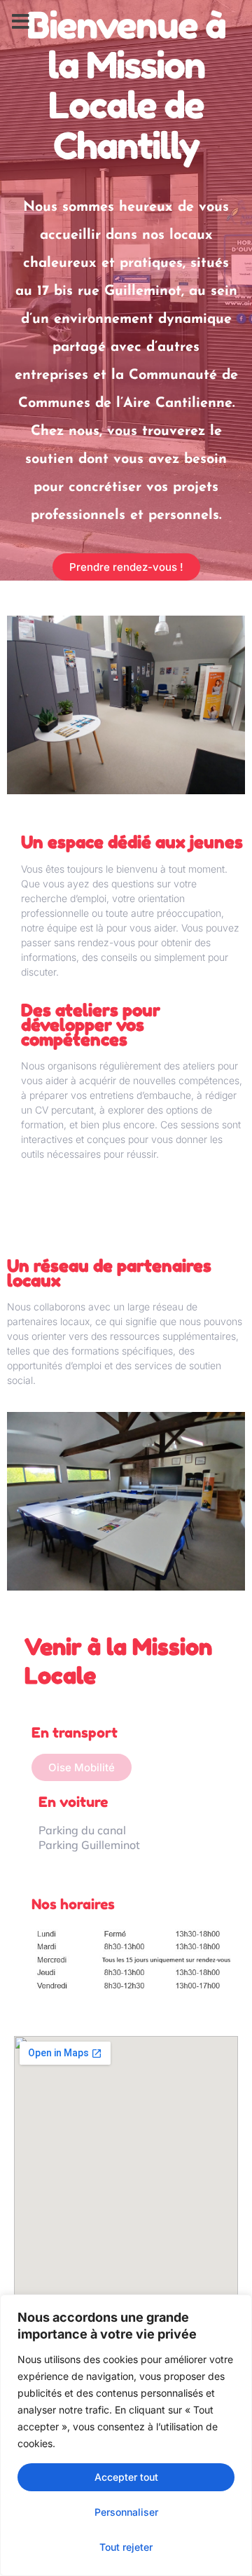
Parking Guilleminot (89, 1845)
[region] (126, 2435)
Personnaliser (126, 2512)
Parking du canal (82, 1830)
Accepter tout (126, 2477)
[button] (21, 22)
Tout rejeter (126, 2547)
